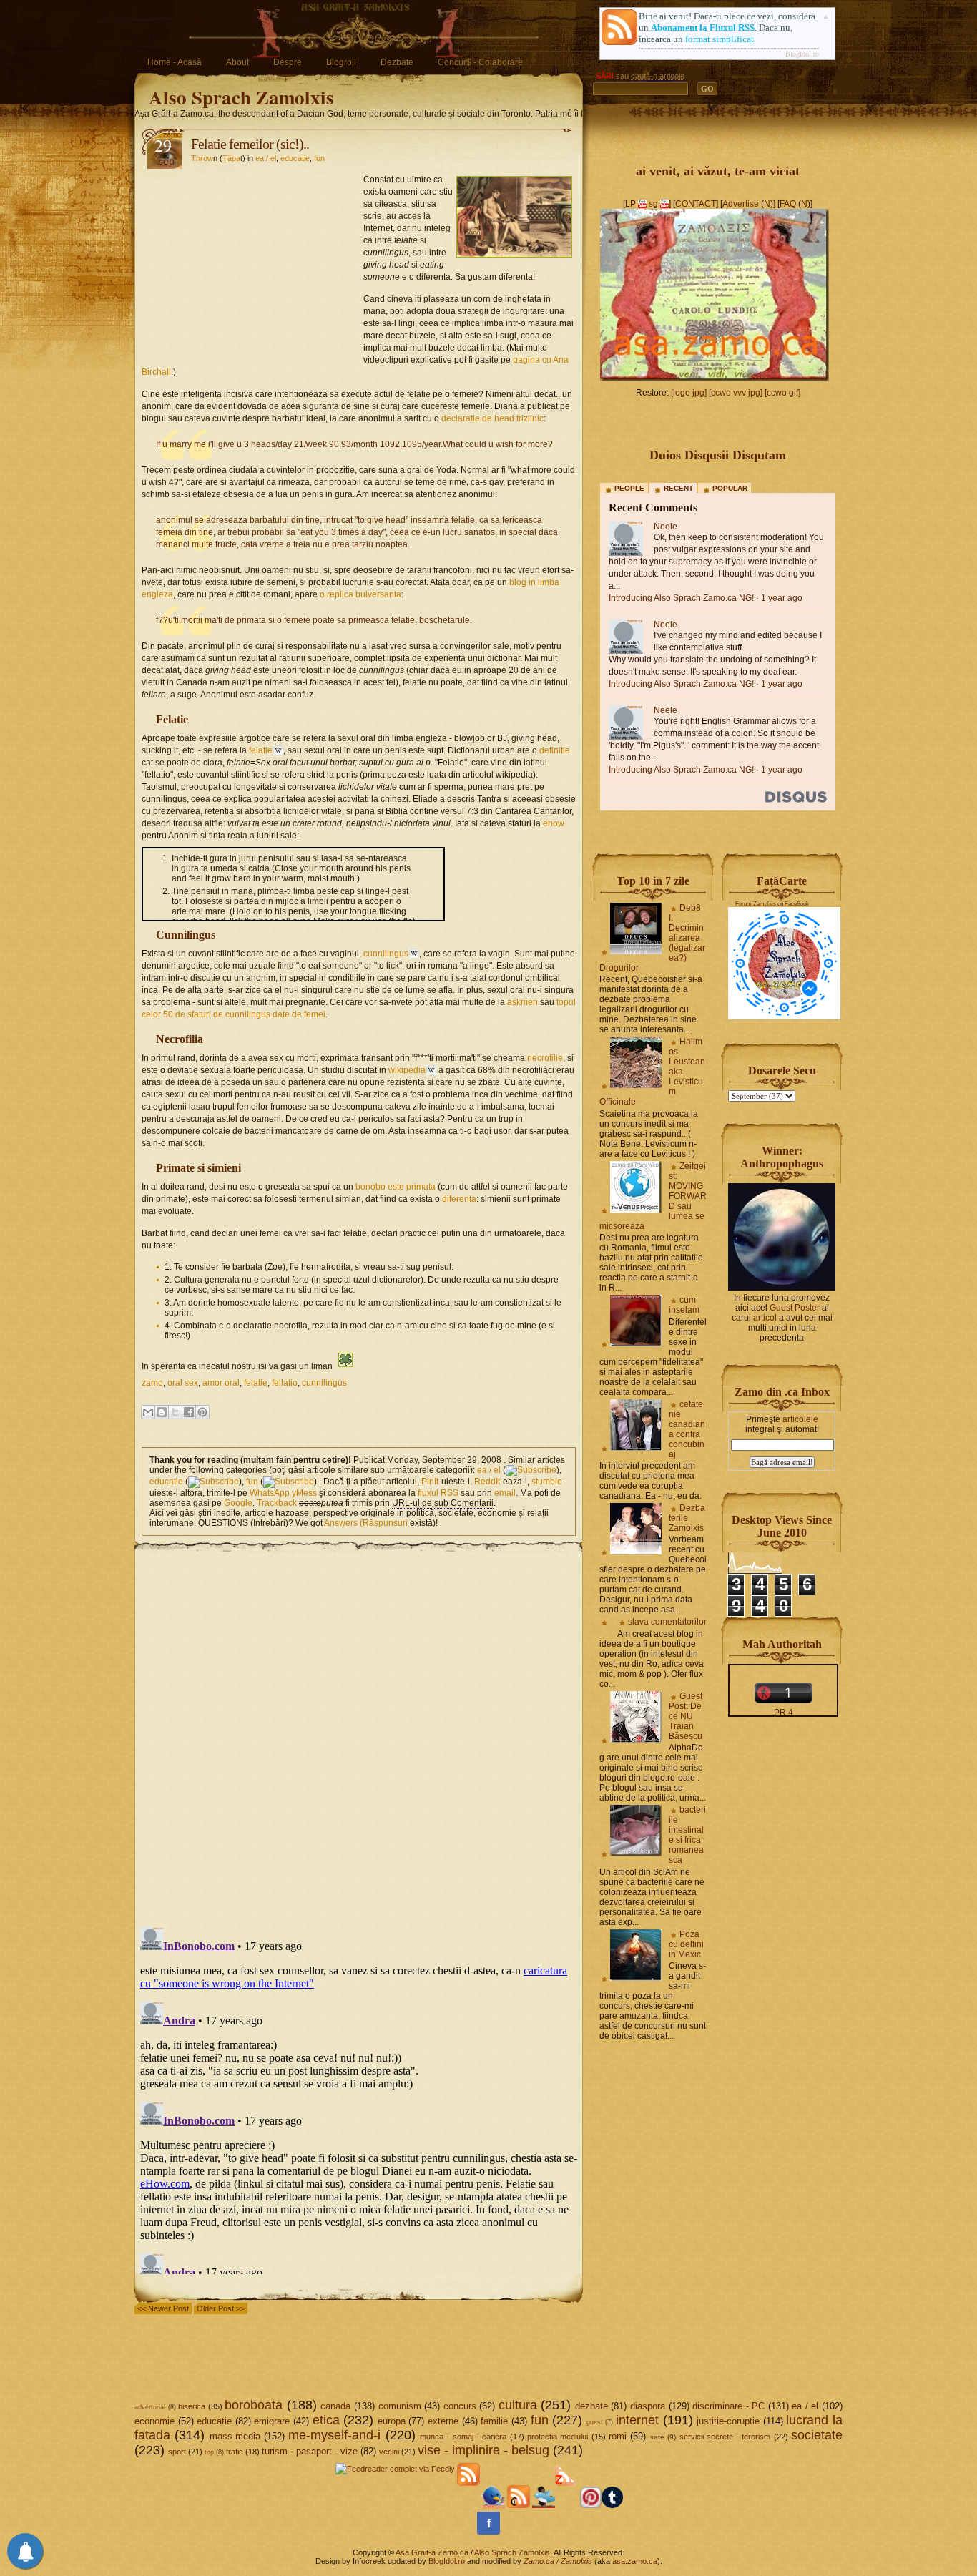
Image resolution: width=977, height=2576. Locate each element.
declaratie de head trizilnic (492, 418)
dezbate (591, 2406)
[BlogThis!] (162, 1412)
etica (326, 2420)
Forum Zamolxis (756, 904)
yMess (304, 1493)
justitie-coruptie (728, 2421)
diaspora (648, 2406)
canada (335, 2406)
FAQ (788, 204)
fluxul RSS (438, 1493)
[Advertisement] (252, 262)
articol (765, 1318)
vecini (389, 2452)
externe (443, 2421)
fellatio (285, 1383)
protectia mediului (558, 2437)
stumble (547, 1482)
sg (653, 204)
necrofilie (545, 1058)
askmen (522, 1002)
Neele (666, 527)
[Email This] (148, 1412)
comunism (400, 2406)
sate (657, 2437)
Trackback (277, 1503)
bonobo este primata (396, 1187)
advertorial (150, 2407)
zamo (152, 1383)
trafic (235, 2452)
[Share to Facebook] (189, 1412)
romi (618, 2436)
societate (817, 2435)
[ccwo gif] (782, 393)
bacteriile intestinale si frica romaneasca (687, 1835)
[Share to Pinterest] (202, 1412)
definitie (555, 750)
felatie (261, 750)
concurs (460, 2406)
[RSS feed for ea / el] (531, 1470)
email (505, 1493)
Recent (678, 488)
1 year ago (782, 598)
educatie (295, 158)
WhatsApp (270, 1493)
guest (595, 2422)
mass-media (235, 2436)
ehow (554, 823)
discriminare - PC (728, 2406)
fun (319, 158)
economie (154, 2421)
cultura (518, 2405)
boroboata (254, 2405)
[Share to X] (175, 1412)
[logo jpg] (689, 393)
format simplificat (720, 39)
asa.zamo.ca (635, 2561)
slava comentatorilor (667, 1622)
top (209, 2452)
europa (392, 2421)
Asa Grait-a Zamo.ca (432, 2552)
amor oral (221, 1383)
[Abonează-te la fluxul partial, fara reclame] (566, 2505)
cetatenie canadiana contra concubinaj (687, 1429)
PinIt (430, 1482)
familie (494, 2421)
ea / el (266, 158)
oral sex (183, 1383)
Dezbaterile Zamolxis (687, 1518)
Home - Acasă (175, 62)
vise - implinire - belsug (483, 2450)
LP (630, 204)
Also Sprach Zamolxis (241, 97)
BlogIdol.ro (802, 54)
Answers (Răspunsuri (366, 1523)
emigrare (272, 2421)
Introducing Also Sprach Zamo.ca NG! (681, 598)
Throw (202, 158)
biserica (192, 2406)
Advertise (741, 204)
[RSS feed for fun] (289, 1482)
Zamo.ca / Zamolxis (558, 2561)
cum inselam (684, 1305)
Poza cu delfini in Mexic (686, 1944)
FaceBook (797, 904)
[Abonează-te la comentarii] (519, 2505)
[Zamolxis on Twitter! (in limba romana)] (494, 2505)
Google (238, 1503)
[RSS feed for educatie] (213, 1482)
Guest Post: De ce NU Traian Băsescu (686, 1716)
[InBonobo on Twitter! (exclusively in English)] (544, 2505)
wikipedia (407, 1070)
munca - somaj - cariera (463, 2437)
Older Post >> (221, 2308)
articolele (800, 1419)
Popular (730, 488)
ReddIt (487, 1482)
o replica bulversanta (360, 594)
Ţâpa (231, 158)
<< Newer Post (163, 2308)
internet (637, 2420)
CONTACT (696, 204)
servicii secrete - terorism (725, 2437)
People (629, 488)
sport (177, 2452)
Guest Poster (795, 1308)
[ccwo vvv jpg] (736, 393)
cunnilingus (386, 954)
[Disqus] (359, 1732)
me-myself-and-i (334, 2435)
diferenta (459, 1199)
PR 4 (784, 1713)
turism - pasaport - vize (310, 2451)
